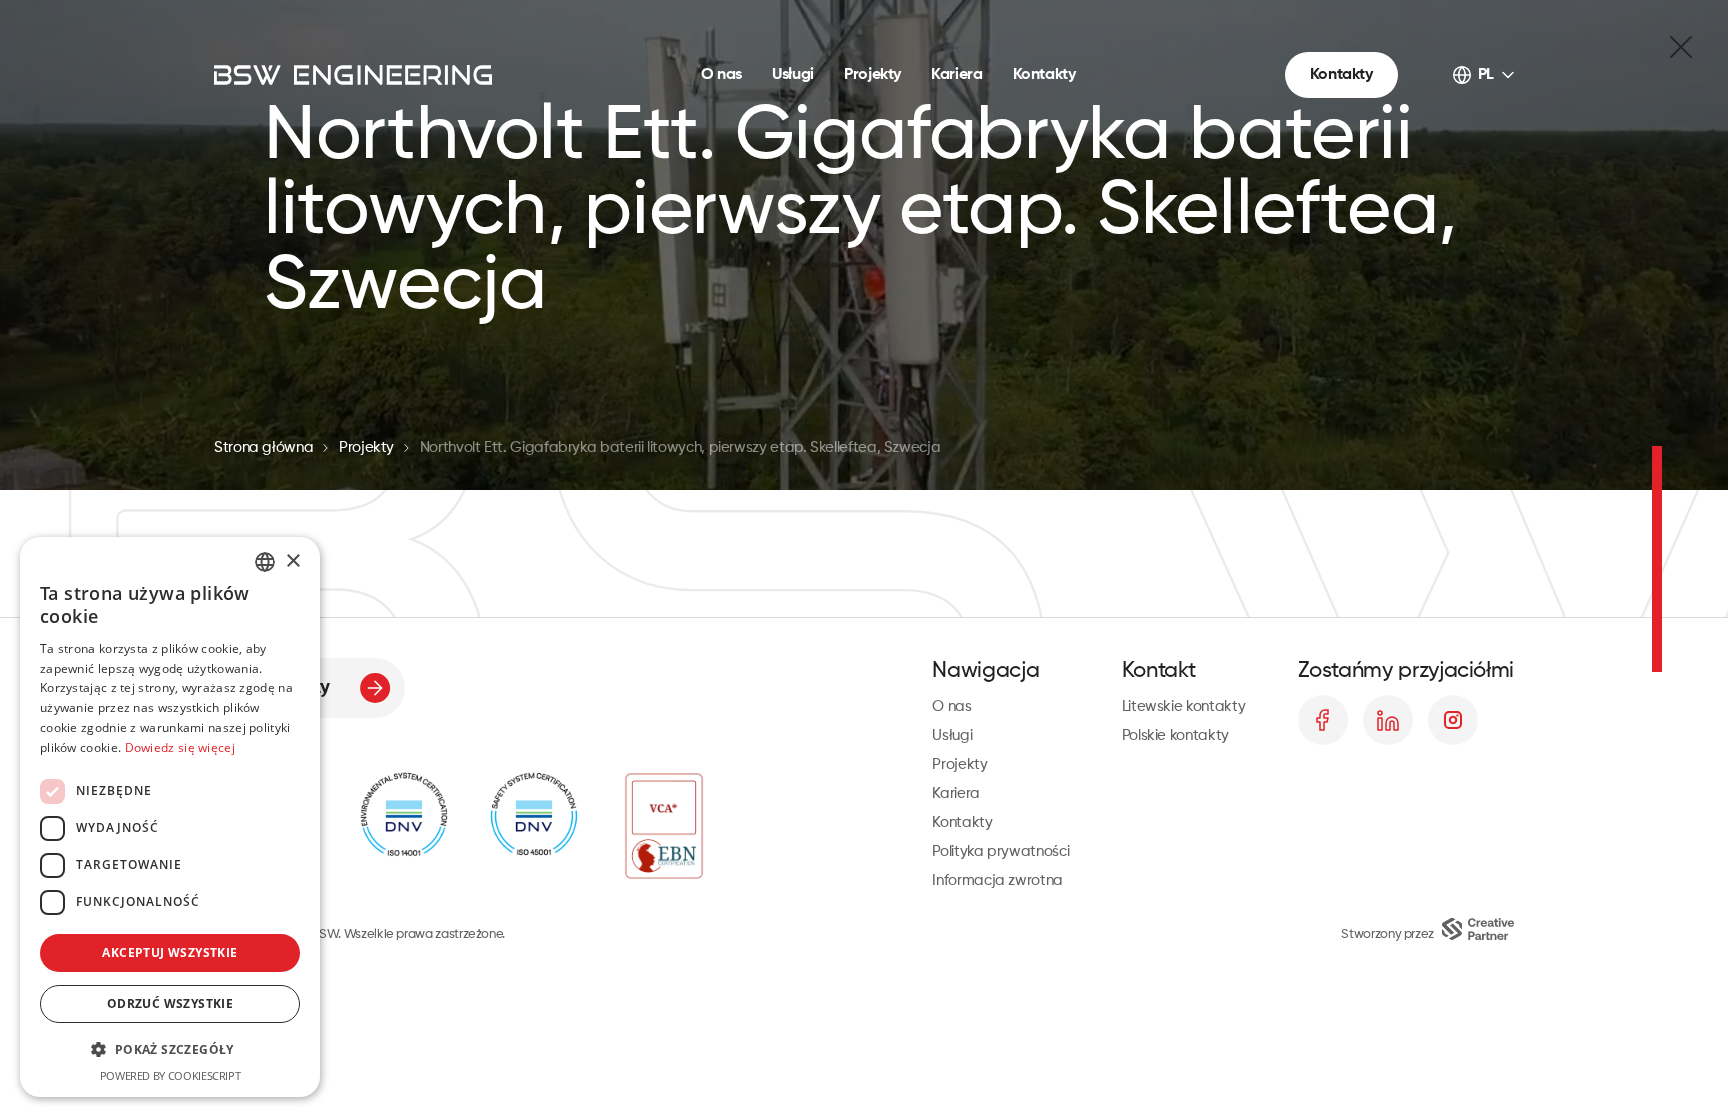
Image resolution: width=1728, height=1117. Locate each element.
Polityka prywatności (1000, 851)
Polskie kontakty (1175, 735)
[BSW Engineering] (353, 75)
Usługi (793, 75)
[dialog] (170, 817)
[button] (170, 1049)
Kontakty (1044, 75)
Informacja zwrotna (997, 880)
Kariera (956, 75)
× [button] (292, 561)
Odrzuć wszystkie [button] (170, 1003)
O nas (721, 75)
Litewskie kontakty (1184, 706)
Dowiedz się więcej (180, 747)
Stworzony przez (1387, 934)
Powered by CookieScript (170, 1075)
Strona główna (263, 447)
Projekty (872, 75)
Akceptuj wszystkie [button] (169, 952)
